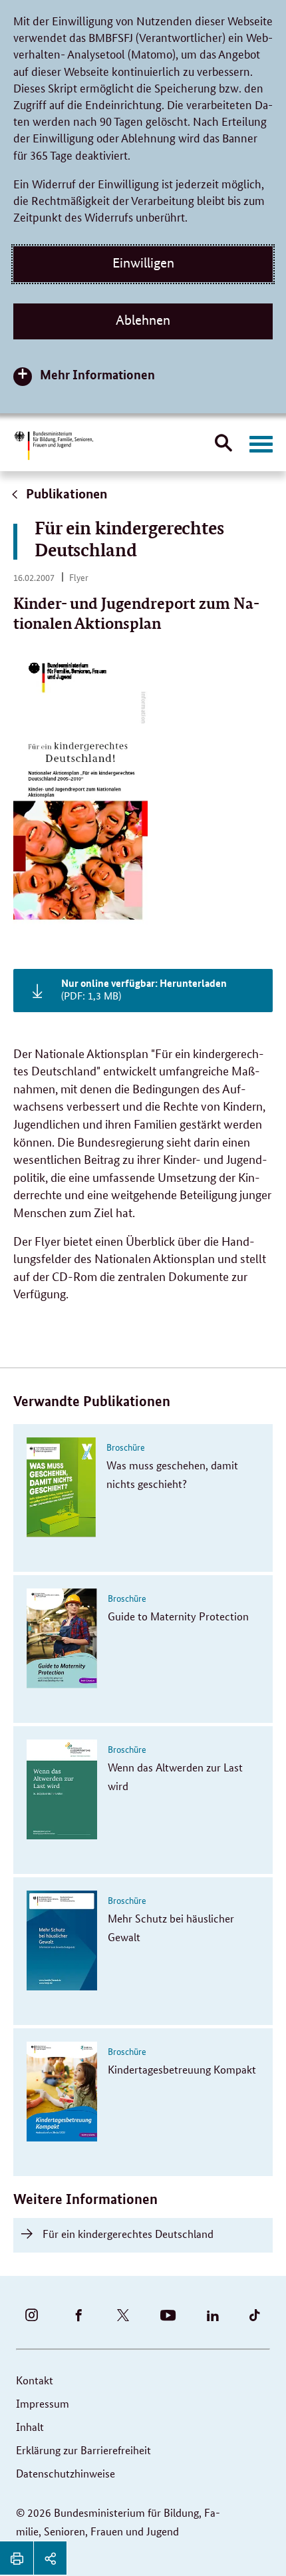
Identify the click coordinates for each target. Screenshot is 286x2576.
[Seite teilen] (50, 2558)
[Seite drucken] (17, 2558)
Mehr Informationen (97, 374)
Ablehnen (143, 320)
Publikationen (65, 493)
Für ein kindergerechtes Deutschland (128, 2234)
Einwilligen (143, 263)
